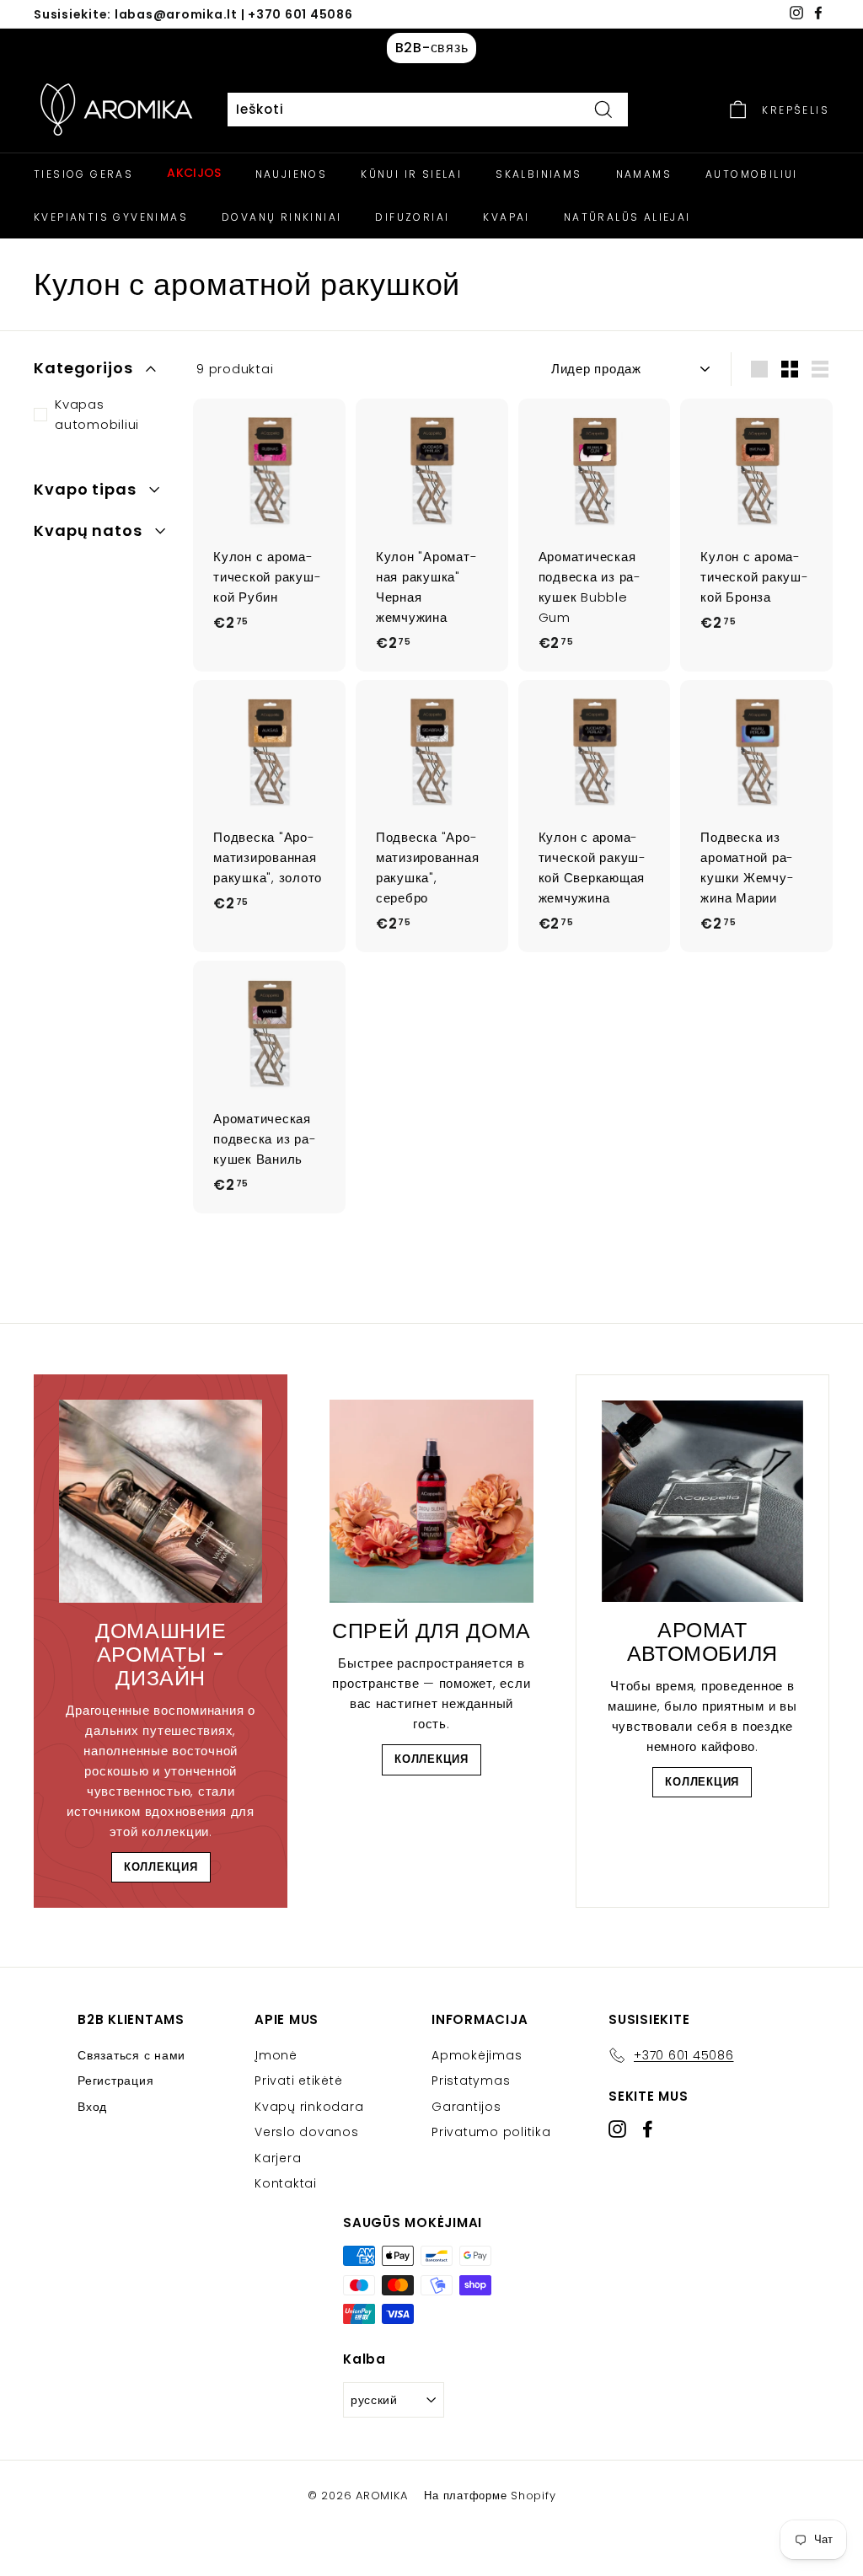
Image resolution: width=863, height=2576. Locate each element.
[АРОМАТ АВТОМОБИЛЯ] (702, 1501)
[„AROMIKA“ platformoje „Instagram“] (617, 2129)
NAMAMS (644, 174)
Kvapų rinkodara (309, 2107)
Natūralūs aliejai (627, 217)
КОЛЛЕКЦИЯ (161, 1867)
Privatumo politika (491, 2132)
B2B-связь (432, 48)
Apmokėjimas (477, 2055)
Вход (92, 2107)
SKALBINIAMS (539, 174)
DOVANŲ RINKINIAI (281, 217)
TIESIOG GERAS (83, 174)
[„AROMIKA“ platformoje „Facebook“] (648, 2129)
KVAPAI (506, 217)
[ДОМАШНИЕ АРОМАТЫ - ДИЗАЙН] (161, 1501)
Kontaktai (286, 2183)
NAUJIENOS (292, 174)
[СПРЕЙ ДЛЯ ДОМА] (431, 1501)
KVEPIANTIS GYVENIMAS (111, 217)
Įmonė (276, 2055)
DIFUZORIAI (412, 217)
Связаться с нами (131, 2055)
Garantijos (466, 2107)
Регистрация (115, 2081)
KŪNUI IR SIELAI (411, 174)
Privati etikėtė (298, 2081)
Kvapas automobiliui (97, 414)
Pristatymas (471, 2081)
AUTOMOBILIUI (752, 174)
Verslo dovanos (307, 2132)
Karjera (278, 2158)
